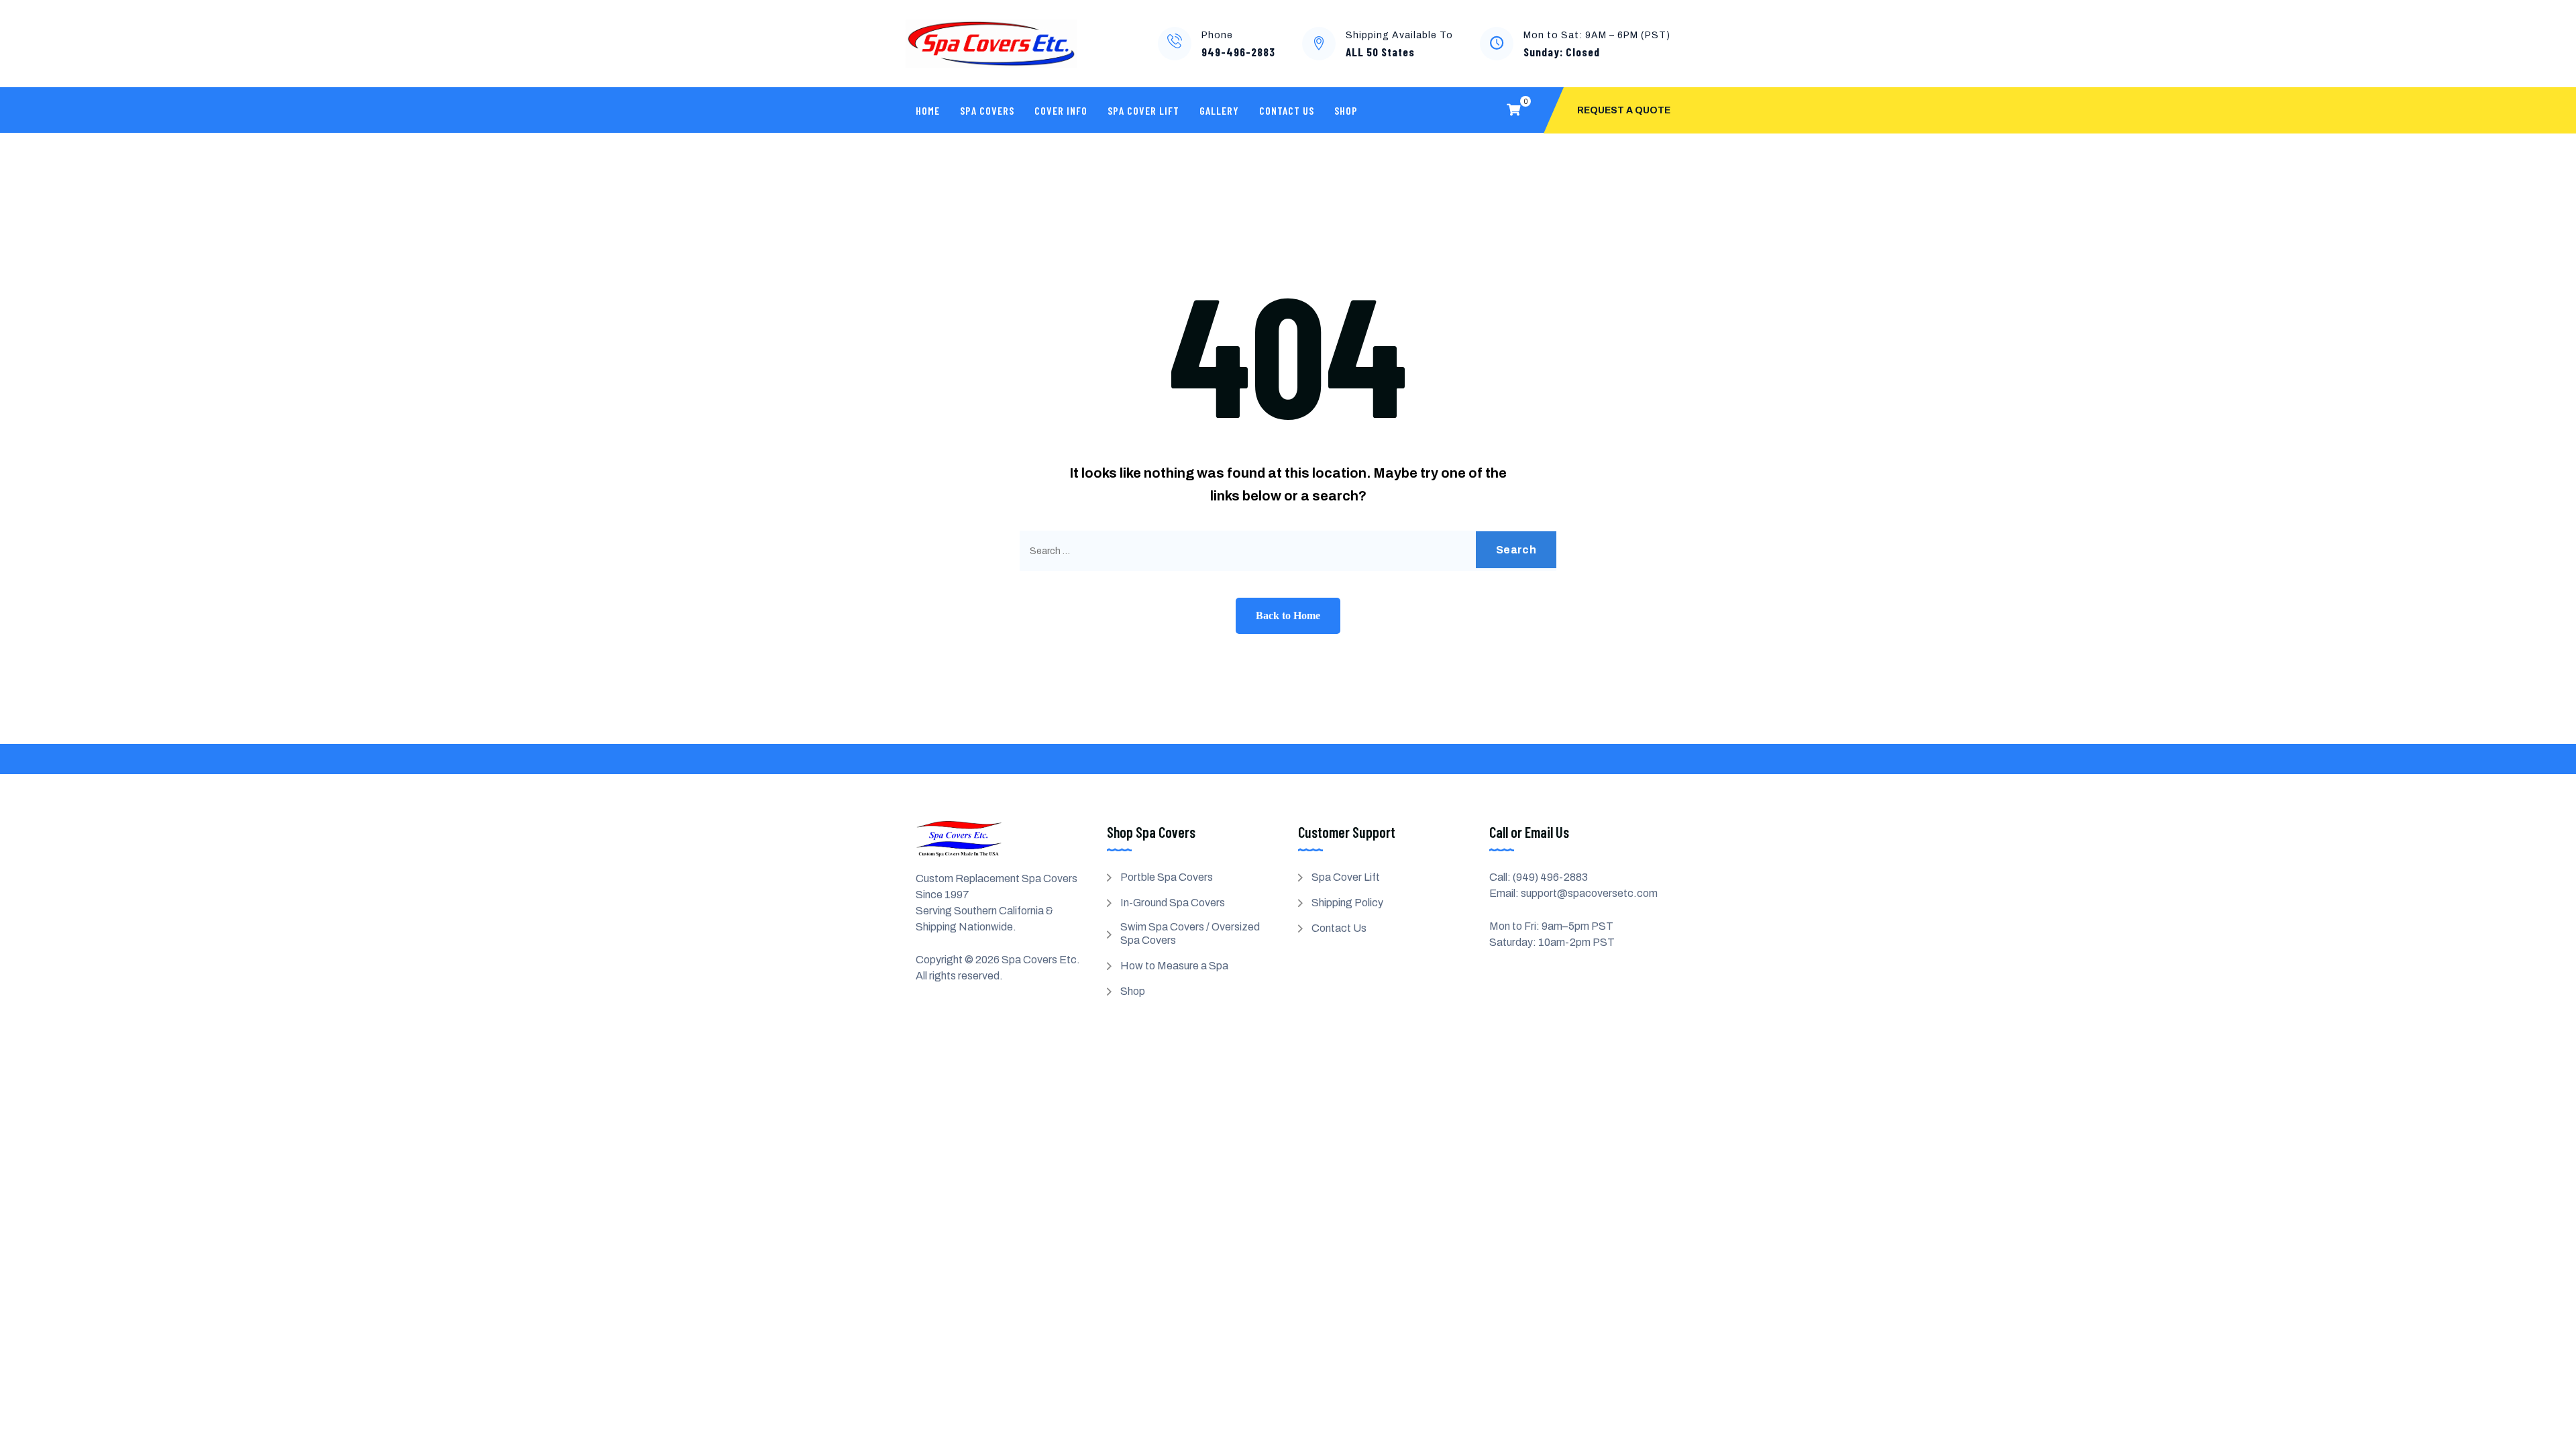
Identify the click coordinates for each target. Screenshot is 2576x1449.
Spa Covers (987, 110)
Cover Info (1061, 110)
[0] (1513, 110)
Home (928, 110)
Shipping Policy (1347, 903)
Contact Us (1287, 110)
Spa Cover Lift (1143, 110)
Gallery (1219, 110)
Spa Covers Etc (1039, 960)
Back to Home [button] (1288, 615)
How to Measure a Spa (1174, 966)
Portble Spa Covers (1167, 877)
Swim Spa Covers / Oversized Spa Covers (1190, 933)
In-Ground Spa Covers (1173, 903)
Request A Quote (1624, 110)
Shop (1346, 110)
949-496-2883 (1238, 52)
